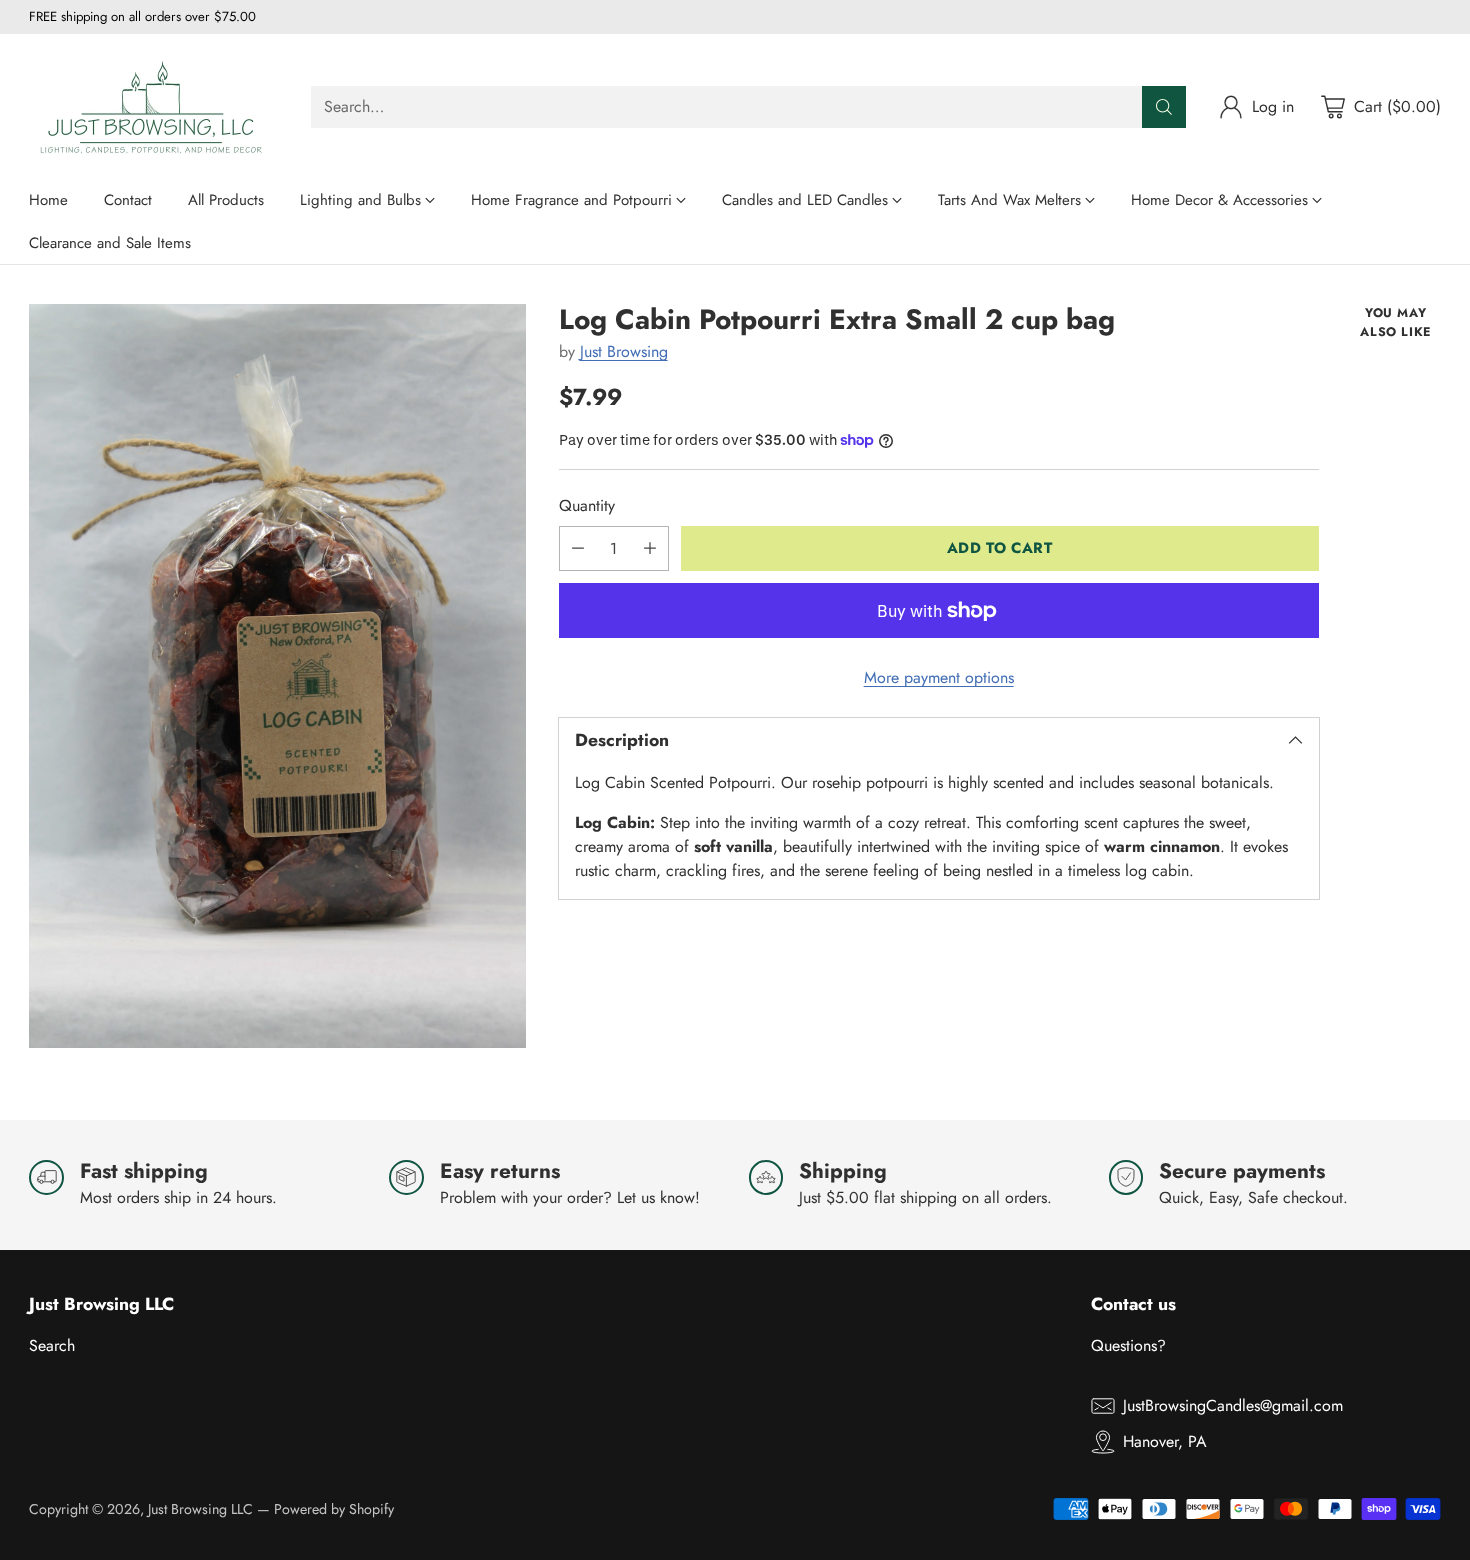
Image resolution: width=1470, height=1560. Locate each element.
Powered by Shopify (334, 1509)
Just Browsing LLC (200, 1509)
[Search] (1164, 107)
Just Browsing (624, 351)
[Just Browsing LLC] (154, 106)
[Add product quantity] (650, 548)
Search (52, 1345)
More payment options (939, 677)
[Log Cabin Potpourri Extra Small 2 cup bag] (277, 676)
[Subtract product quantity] (578, 548)
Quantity (587, 505)
